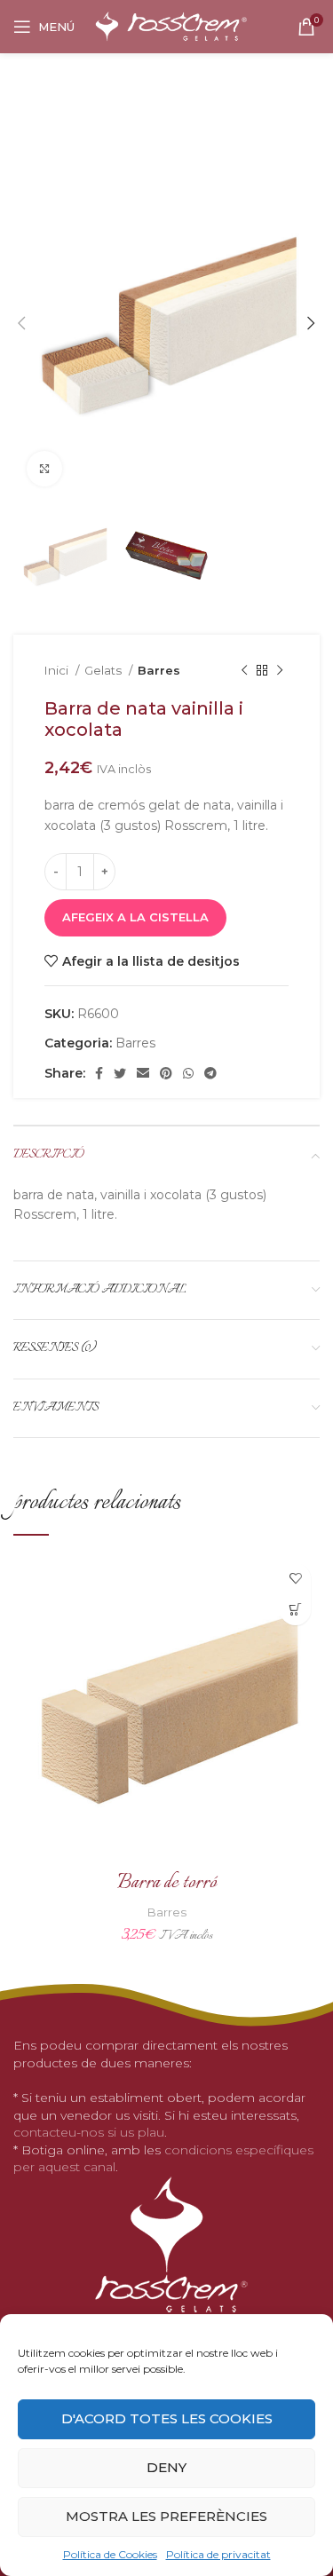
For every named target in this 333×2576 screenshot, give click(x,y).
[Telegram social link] (210, 1073)
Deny (166, 2467)
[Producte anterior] (244, 671)
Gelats (104, 670)
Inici (58, 670)
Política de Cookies (110, 2554)
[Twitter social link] (120, 1073)
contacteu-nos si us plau (89, 2132)
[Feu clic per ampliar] (44, 469)
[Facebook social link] (99, 1073)
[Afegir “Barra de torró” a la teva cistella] (295, 1610)
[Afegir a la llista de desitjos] (295, 1579)
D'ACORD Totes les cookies (167, 2418)
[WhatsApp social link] (188, 1073)
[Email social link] (143, 1073)
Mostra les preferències (166, 2516)
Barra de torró (167, 1883)
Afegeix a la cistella (135, 917)
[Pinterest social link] (166, 1073)
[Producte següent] (280, 671)
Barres (159, 670)
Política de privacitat (218, 2554)
